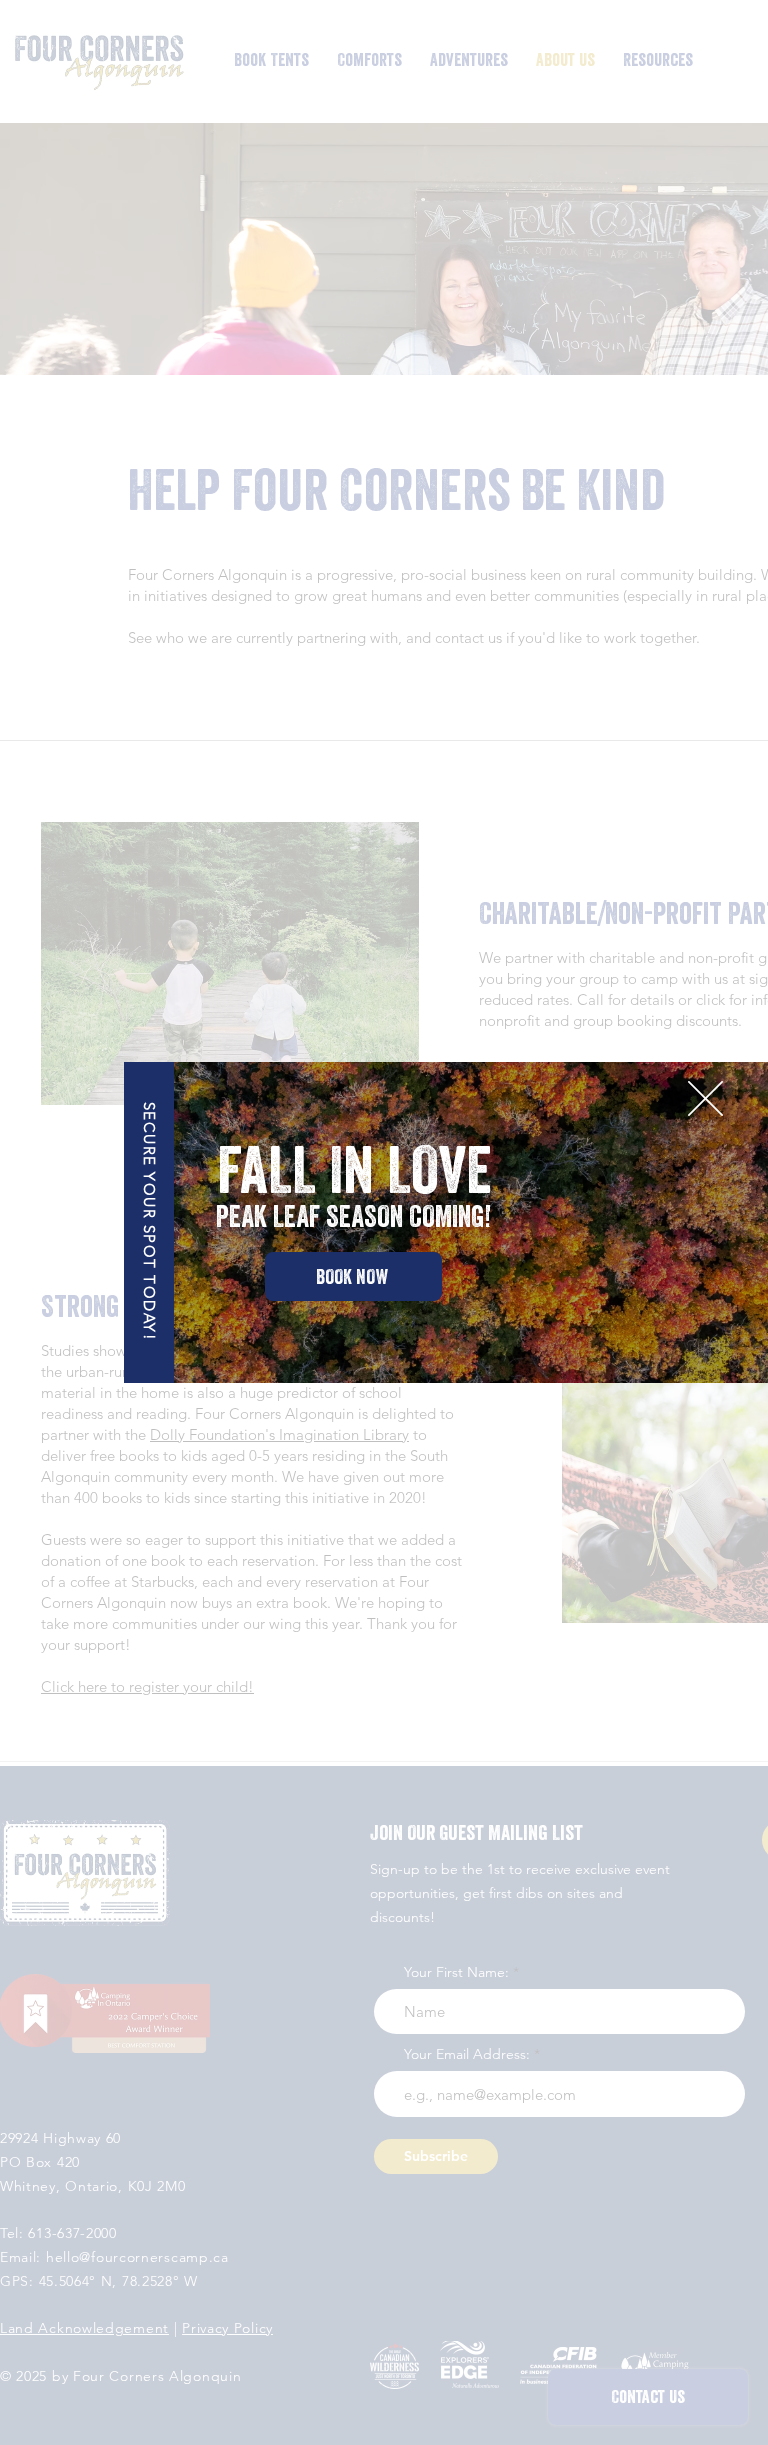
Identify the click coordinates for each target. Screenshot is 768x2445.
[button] (705, 1098)
